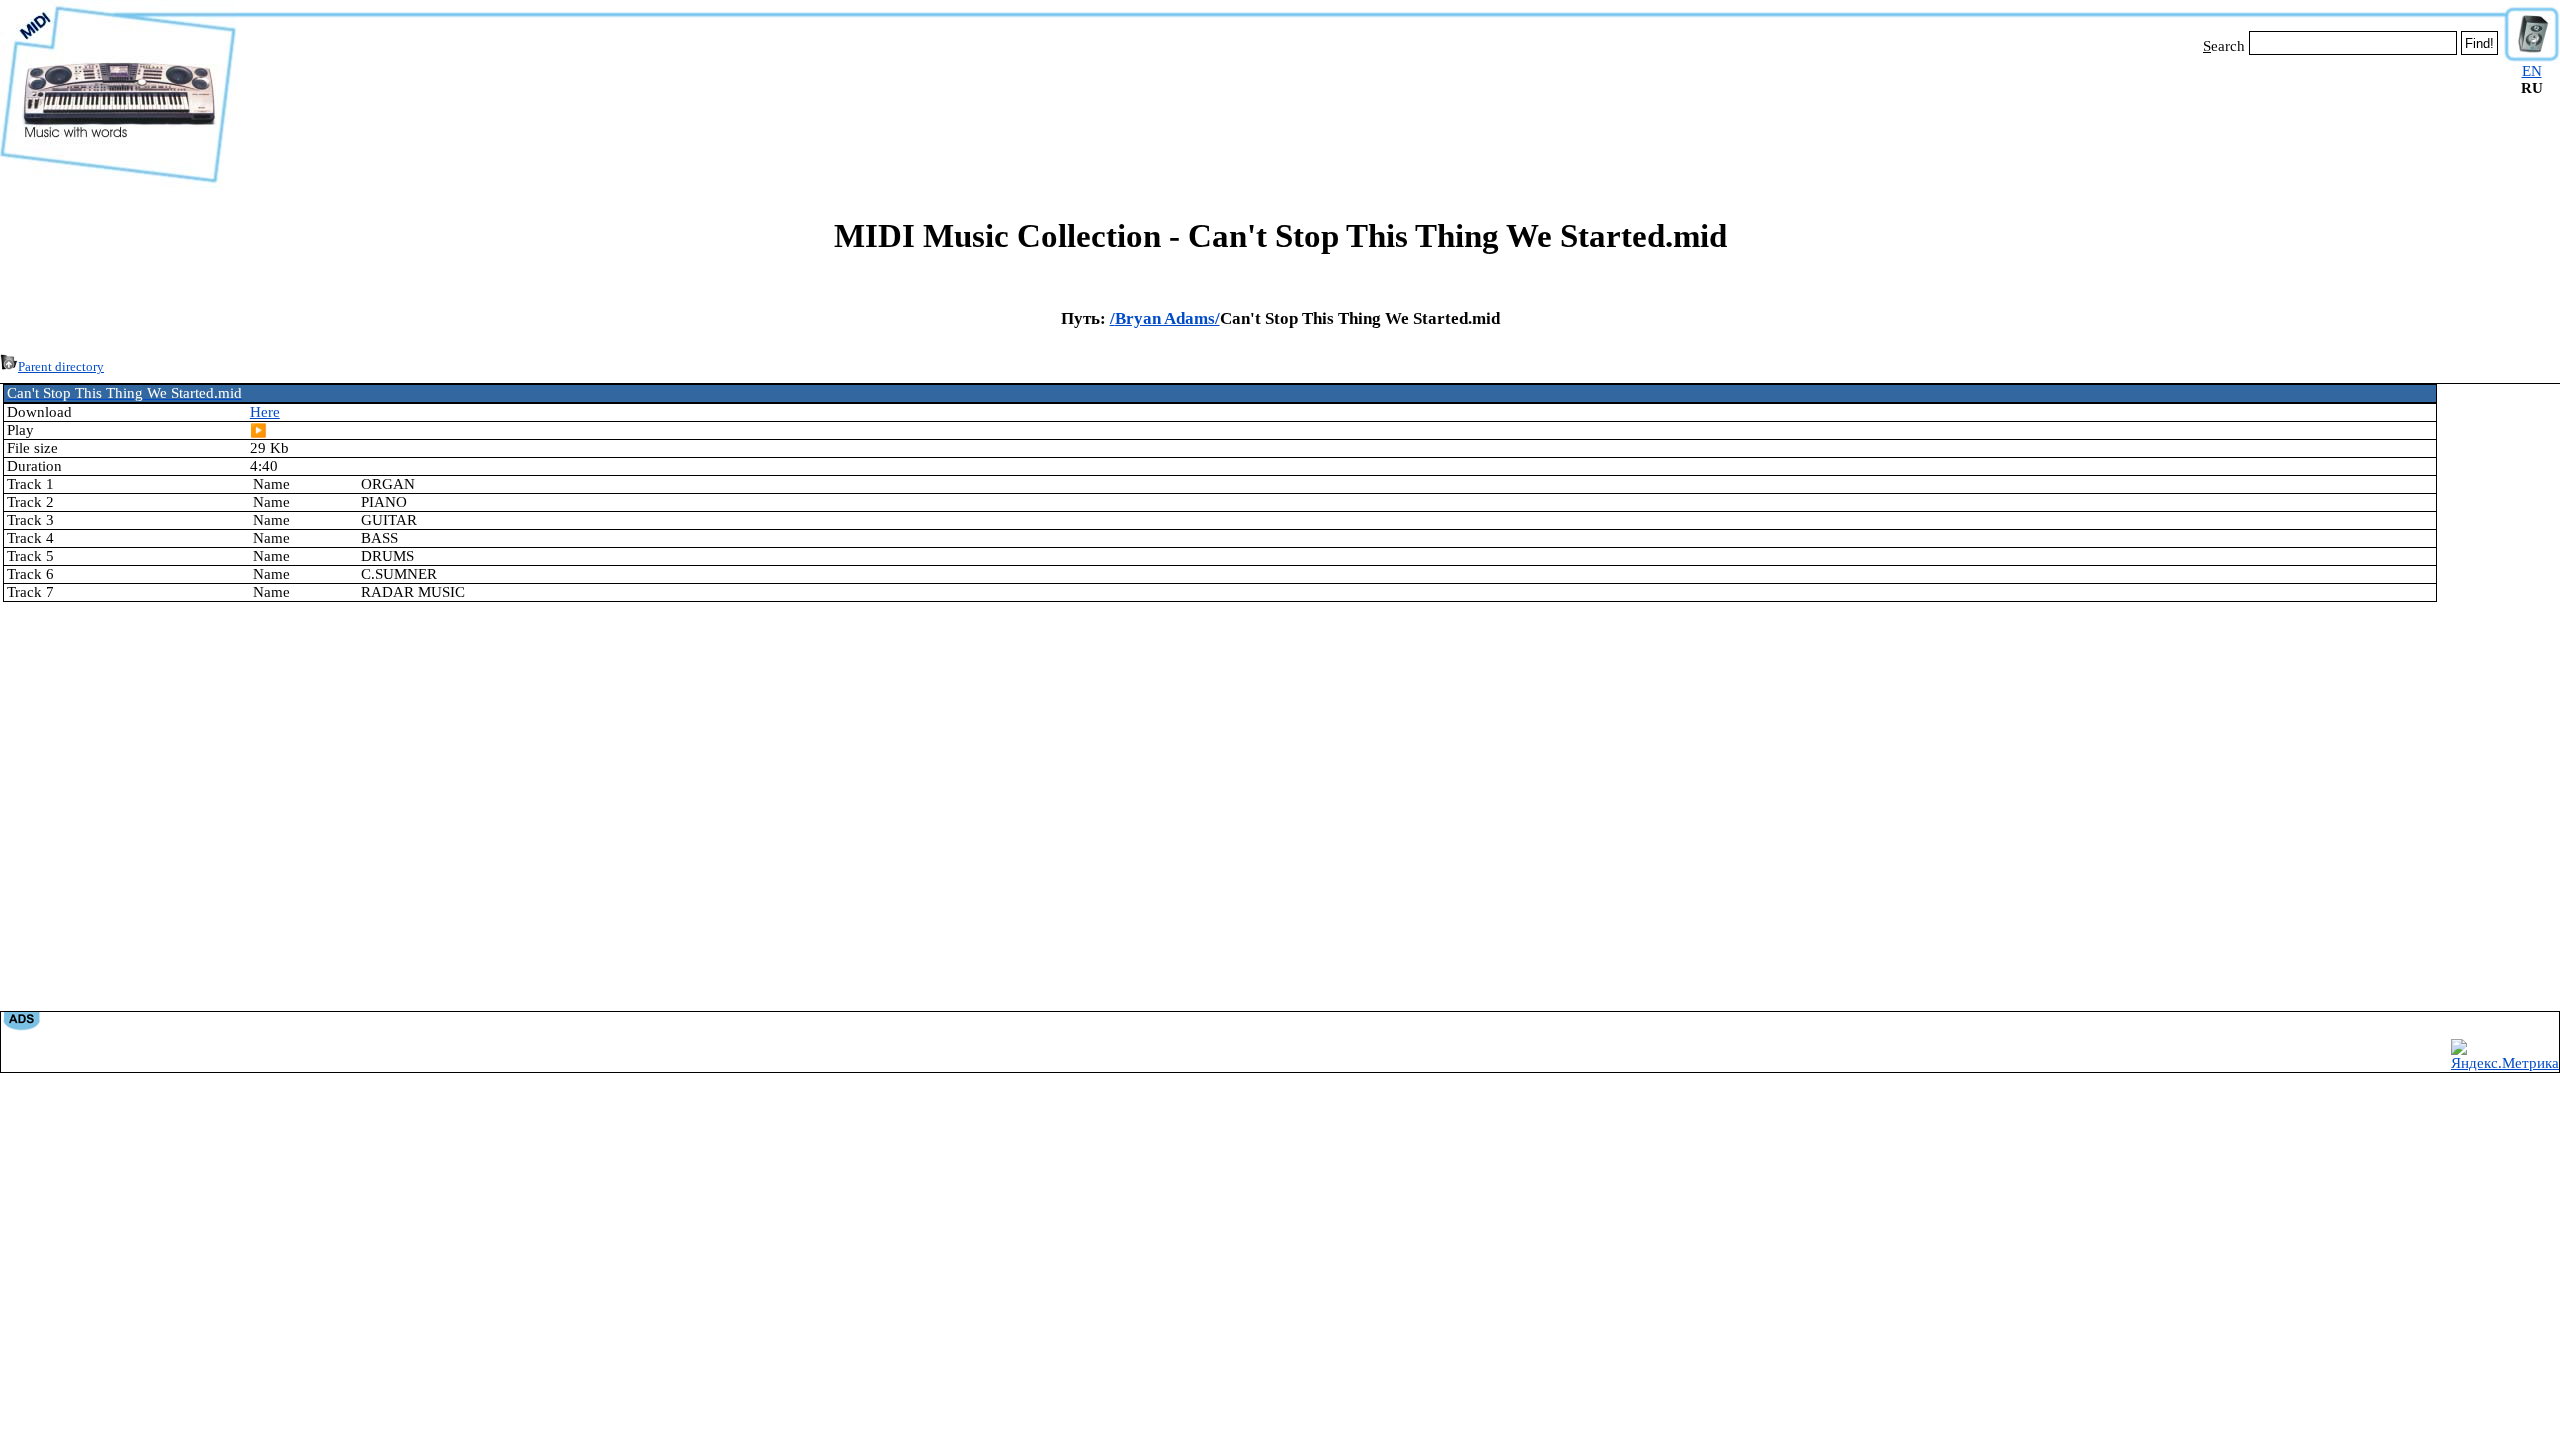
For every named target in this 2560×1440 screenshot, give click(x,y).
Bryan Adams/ (1167, 318)
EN (2532, 71)
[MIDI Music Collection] (118, 183)
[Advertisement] (1370, 118)
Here (265, 412)
